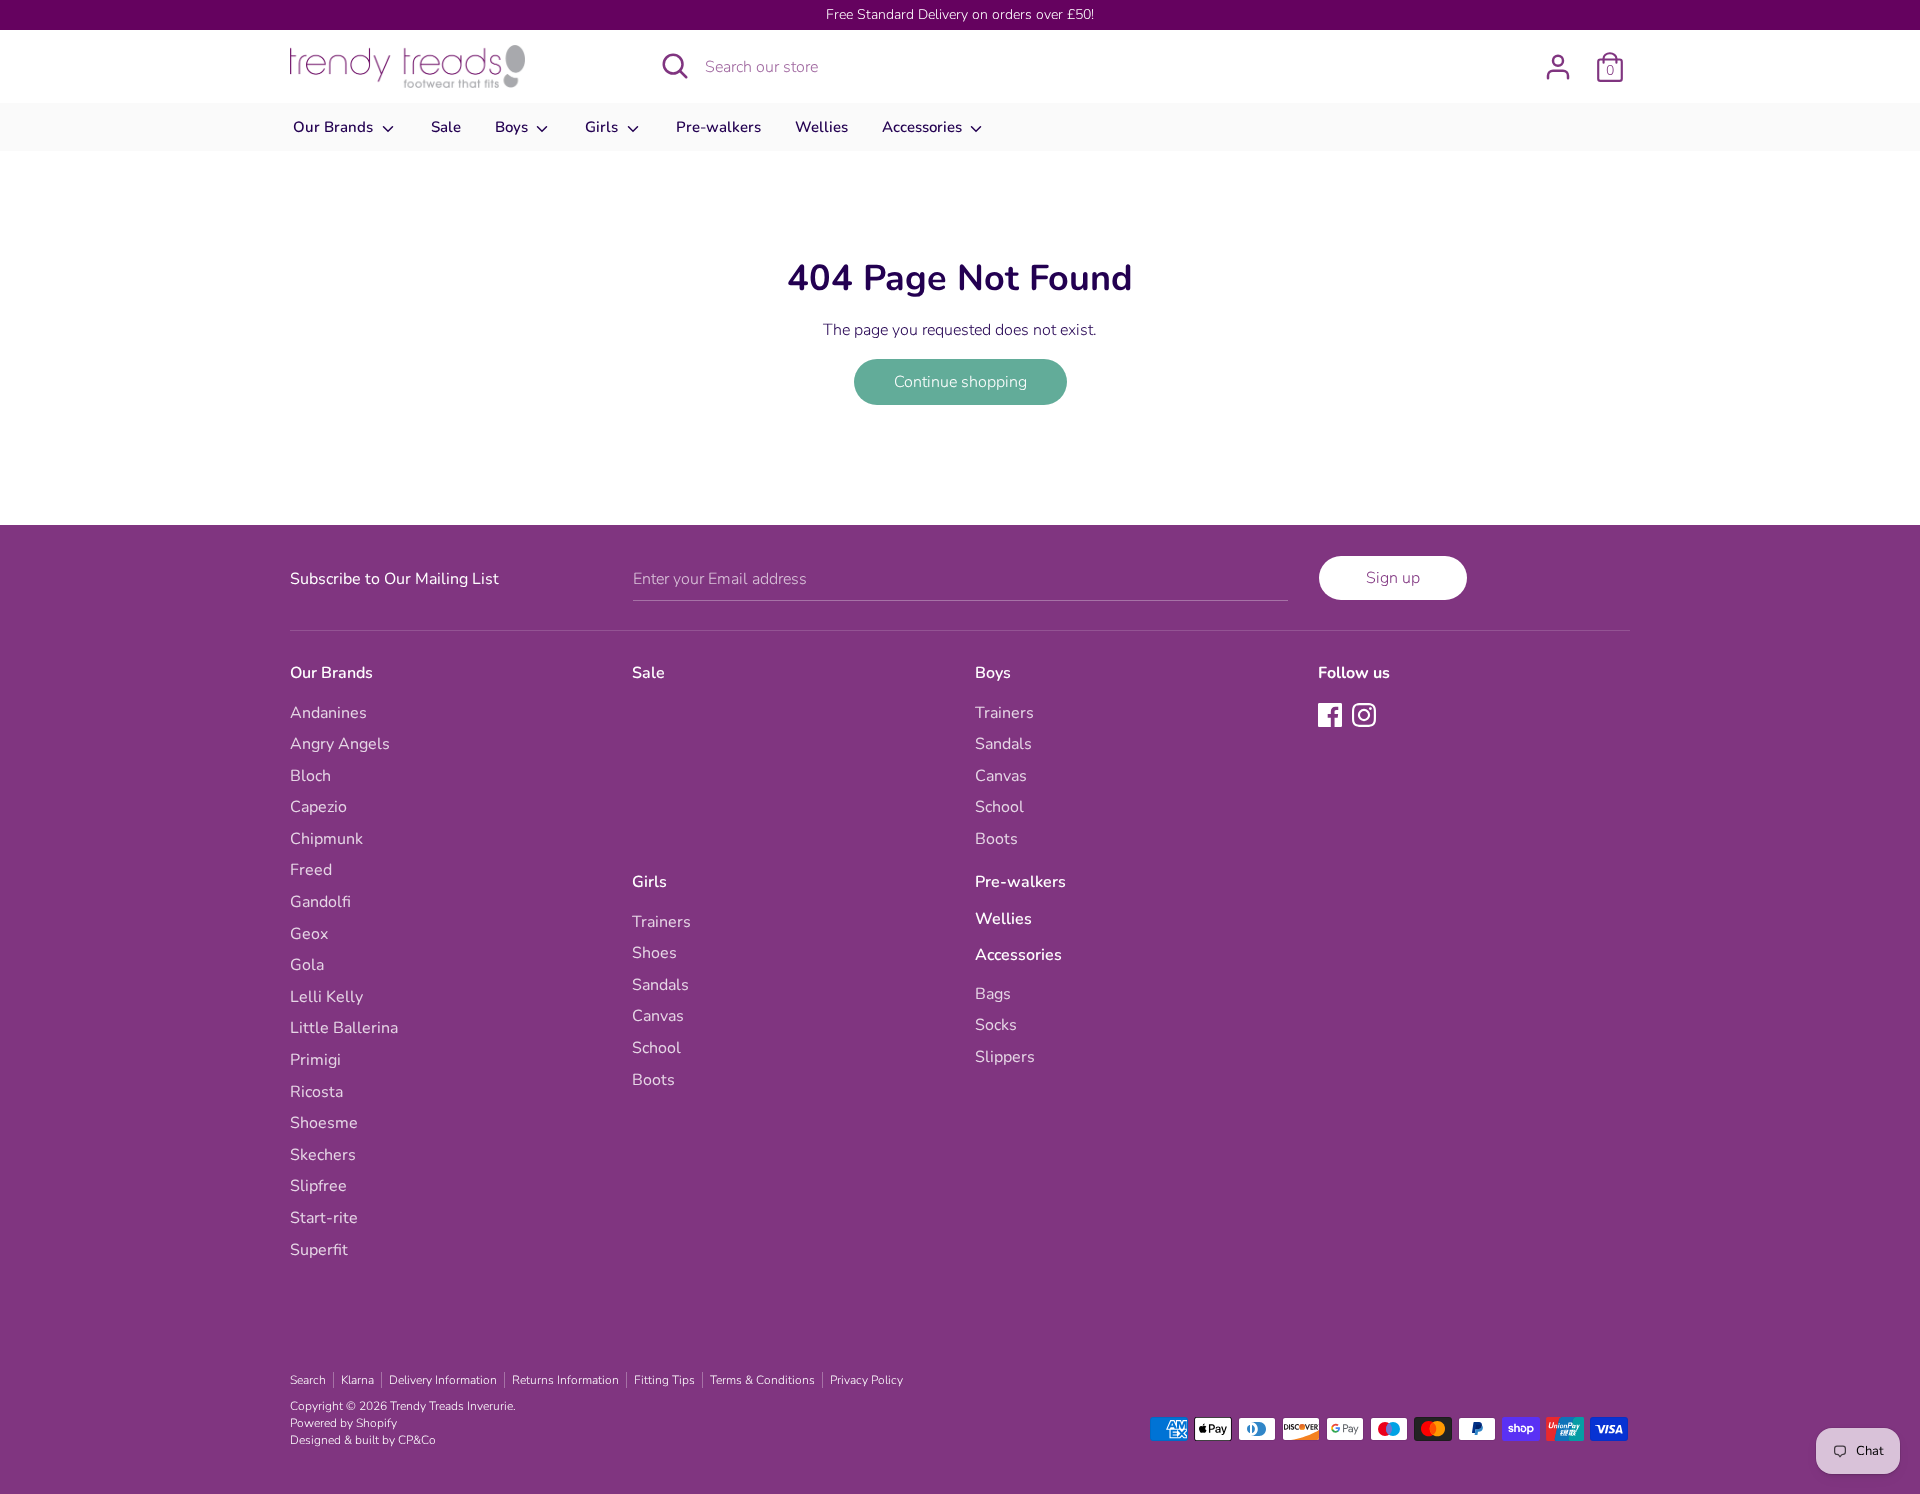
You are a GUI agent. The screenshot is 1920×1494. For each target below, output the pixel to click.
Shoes (654, 953)
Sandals (1003, 744)
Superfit (319, 1250)
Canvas (1001, 776)
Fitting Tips (664, 1380)
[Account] (1558, 59)
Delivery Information (443, 1380)
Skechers (323, 1155)
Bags (993, 994)
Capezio (318, 807)
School (999, 807)
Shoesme (324, 1123)
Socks (996, 1025)
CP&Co (417, 1440)
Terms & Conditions (762, 1380)
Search (308, 1380)
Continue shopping (960, 382)
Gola (307, 965)
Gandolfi (320, 902)
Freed (311, 870)
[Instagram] (1366, 717)
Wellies (821, 127)
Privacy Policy (866, 1380)
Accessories (924, 127)
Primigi (315, 1060)
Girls (603, 127)
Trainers (1004, 713)
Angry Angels (340, 744)
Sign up (1393, 578)
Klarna (357, 1380)
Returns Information (565, 1380)
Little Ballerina (344, 1028)
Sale (446, 127)
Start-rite (324, 1218)
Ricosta (316, 1092)
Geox (309, 934)
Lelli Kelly (326, 997)
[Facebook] (1332, 717)
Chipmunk (326, 839)
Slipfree (318, 1186)
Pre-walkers (718, 127)
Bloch (310, 776)
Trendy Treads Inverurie (451, 1406)
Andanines (328, 713)
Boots (996, 839)
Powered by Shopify (343, 1423)
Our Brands (335, 127)
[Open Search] (675, 66)
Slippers (1005, 1057)
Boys (513, 127)
